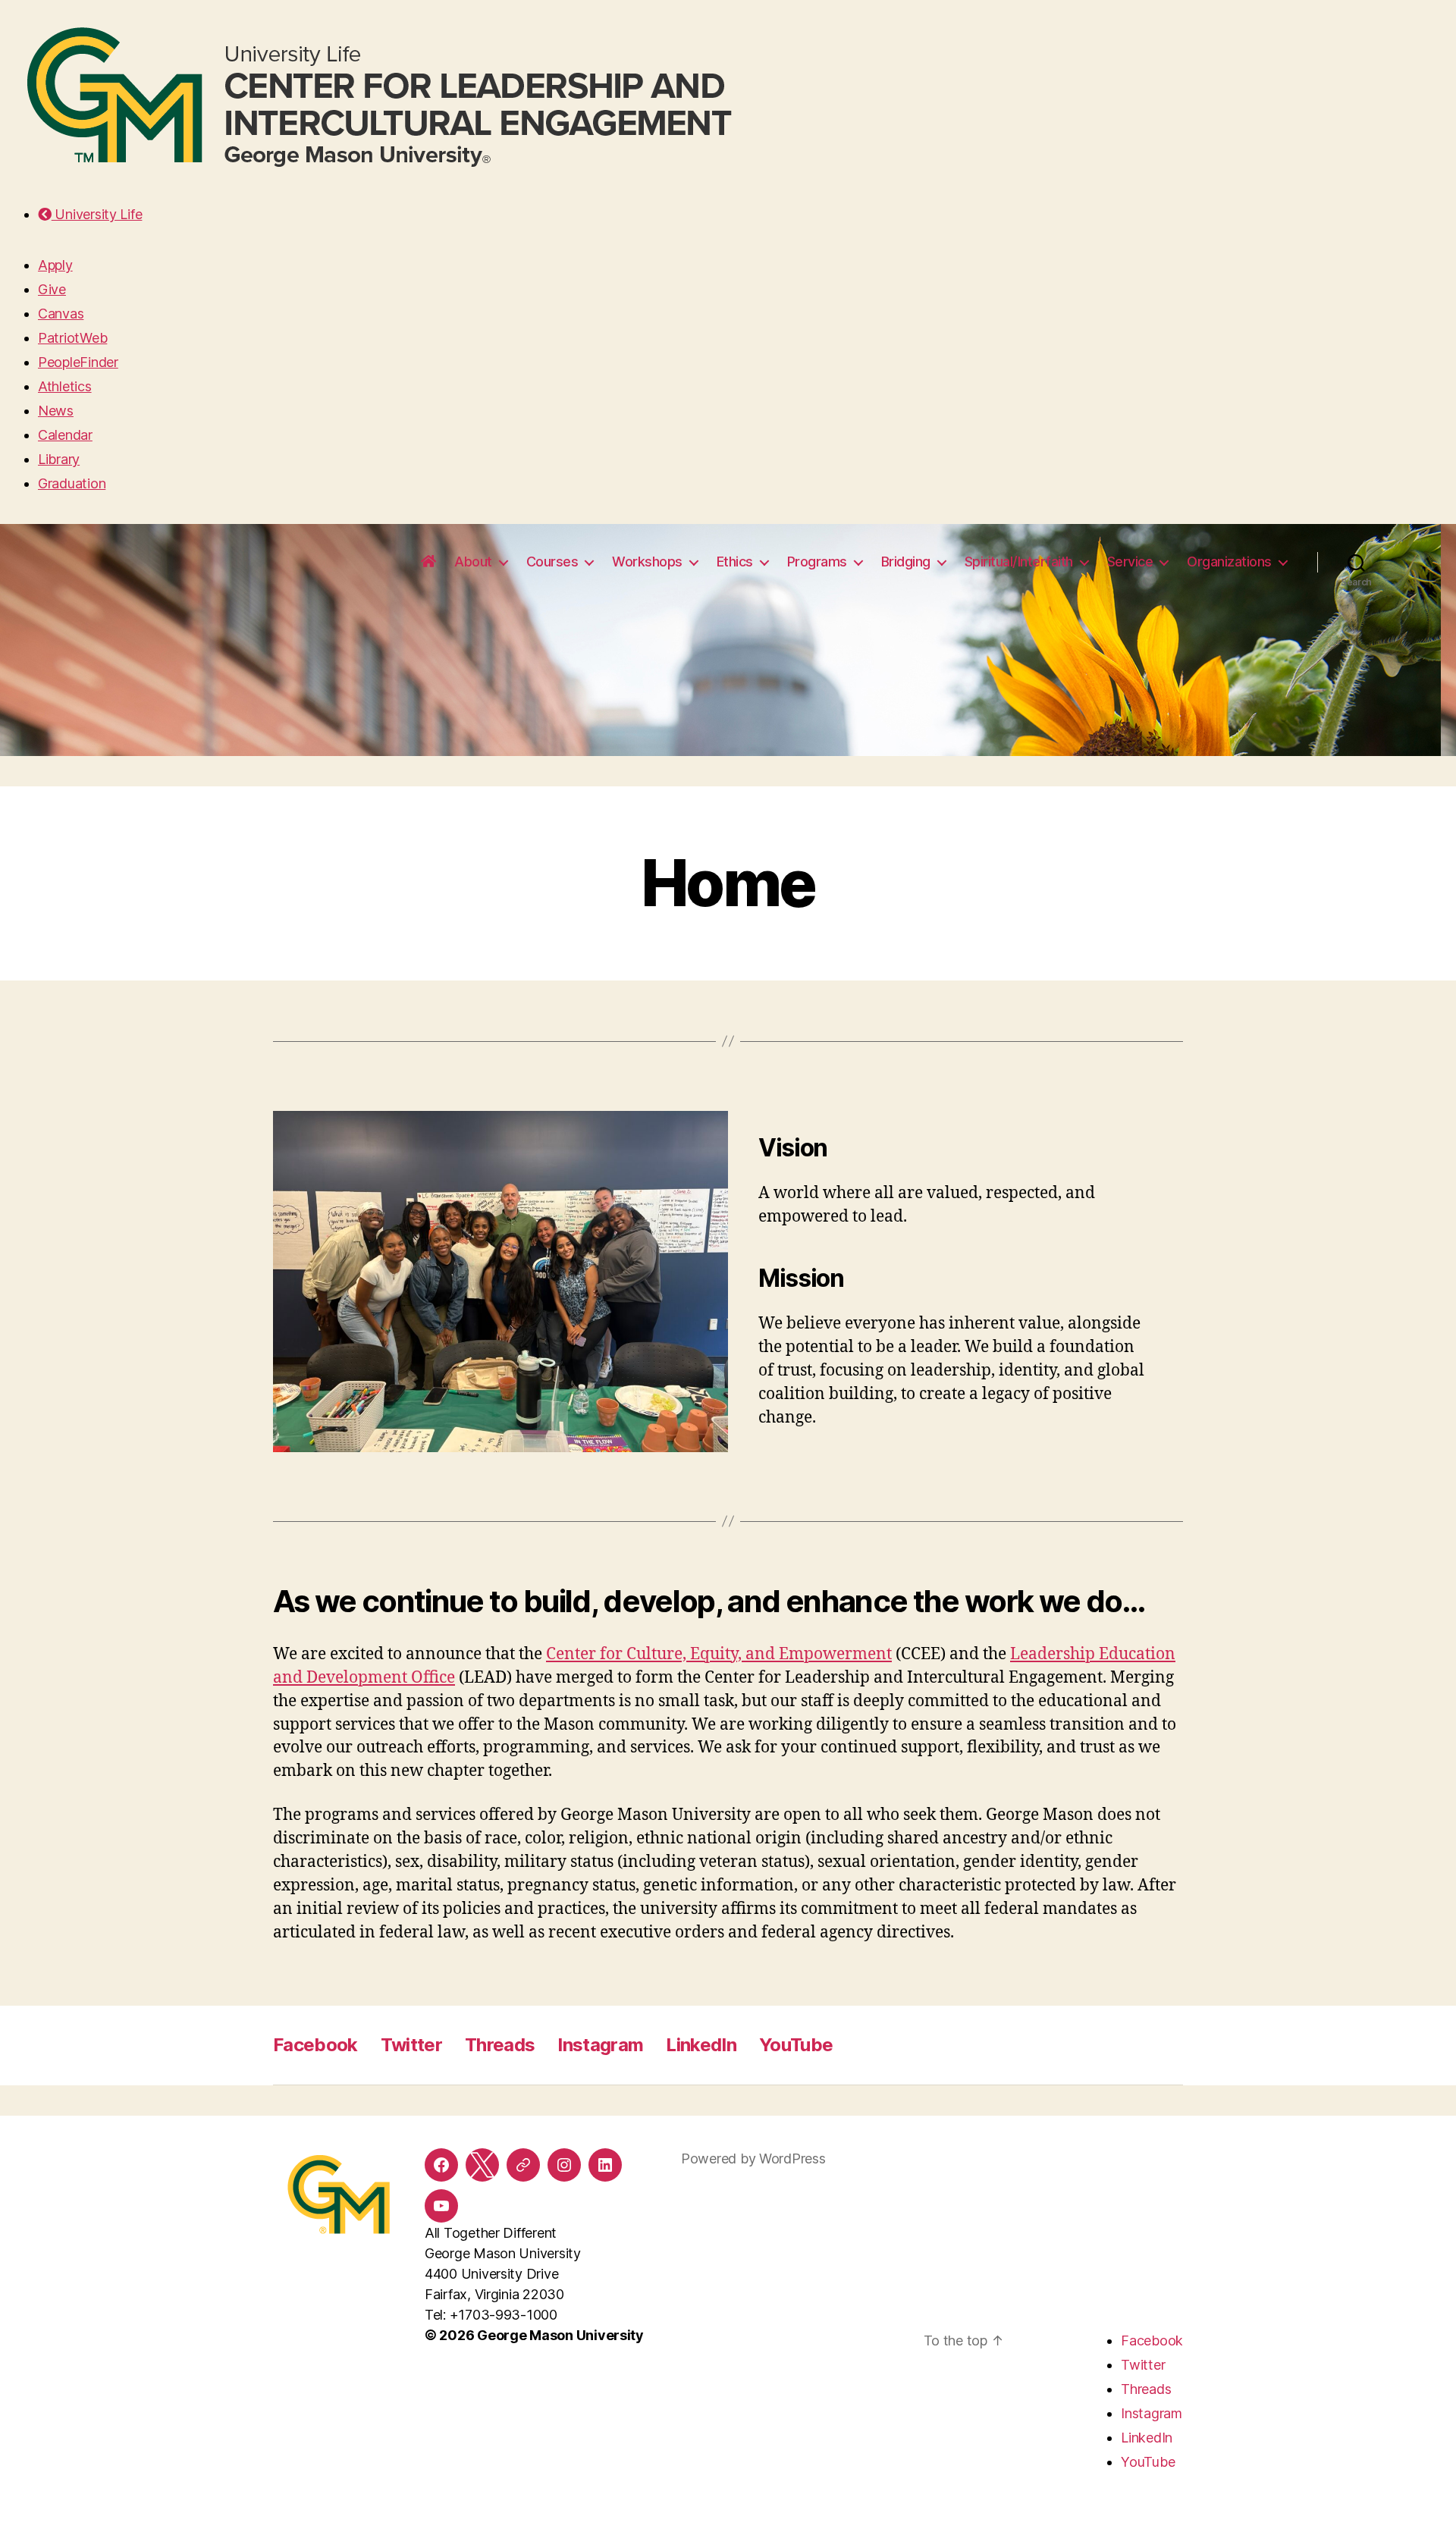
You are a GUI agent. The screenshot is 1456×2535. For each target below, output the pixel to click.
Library (59, 459)
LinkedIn (701, 2045)
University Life (97, 214)
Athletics (65, 386)
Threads (500, 2045)
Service (1130, 562)
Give (52, 289)
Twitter (411, 2045)
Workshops (647, 562)
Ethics (735, 562)
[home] (428, 562)
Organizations (1229, 562)
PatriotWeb (72, 338)
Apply (55, 265)
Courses (552, 562)
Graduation (72, 483)
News (56, 411)
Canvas (61, 314)
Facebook (315, 2045)
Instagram (600, 2045)
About (473, 562)
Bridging (906, 562)
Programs (817, 562)
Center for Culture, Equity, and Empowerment (719, 1654)
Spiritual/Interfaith (1019, 562)
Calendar (65, 435)
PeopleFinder (78, 362)
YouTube (796, 2045)
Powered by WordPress (753, 2159)
